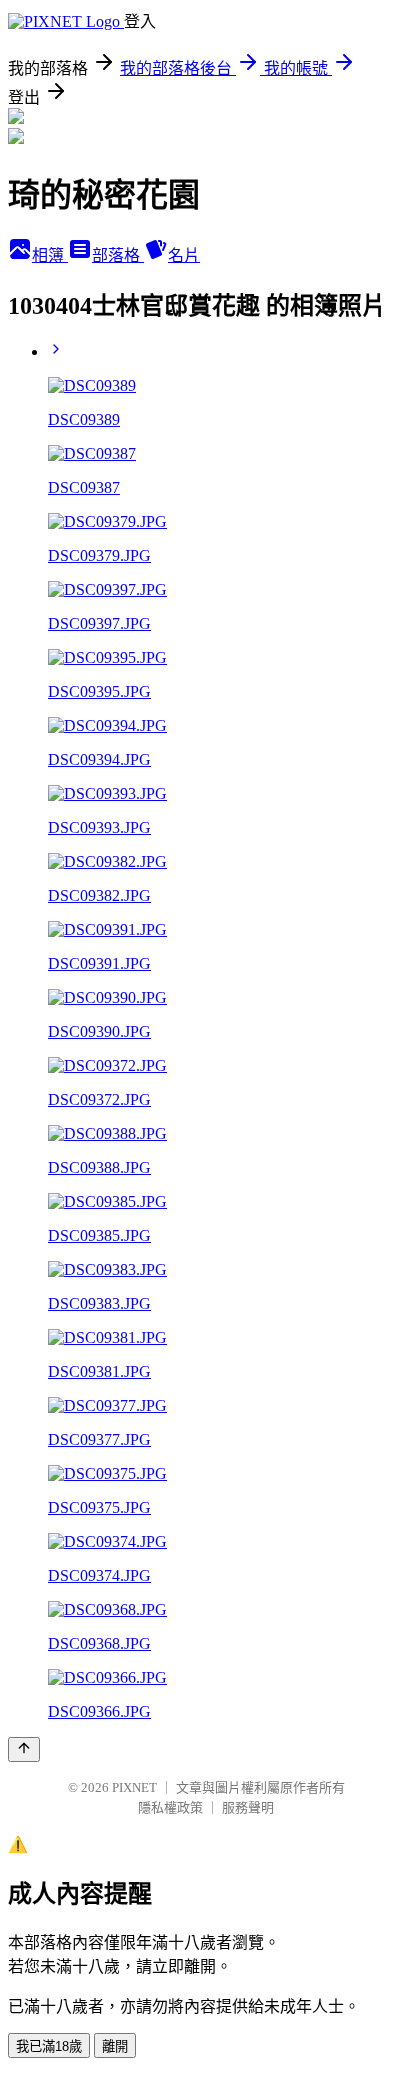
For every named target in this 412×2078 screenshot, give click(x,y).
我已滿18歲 (49, 2046)
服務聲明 (248, 1807)
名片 (184, 255)
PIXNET (134, 1787)
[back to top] (24, 1749)
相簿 (50, 255)
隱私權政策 (170, 1807)
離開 (115, 2046)
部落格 (118, 255)
